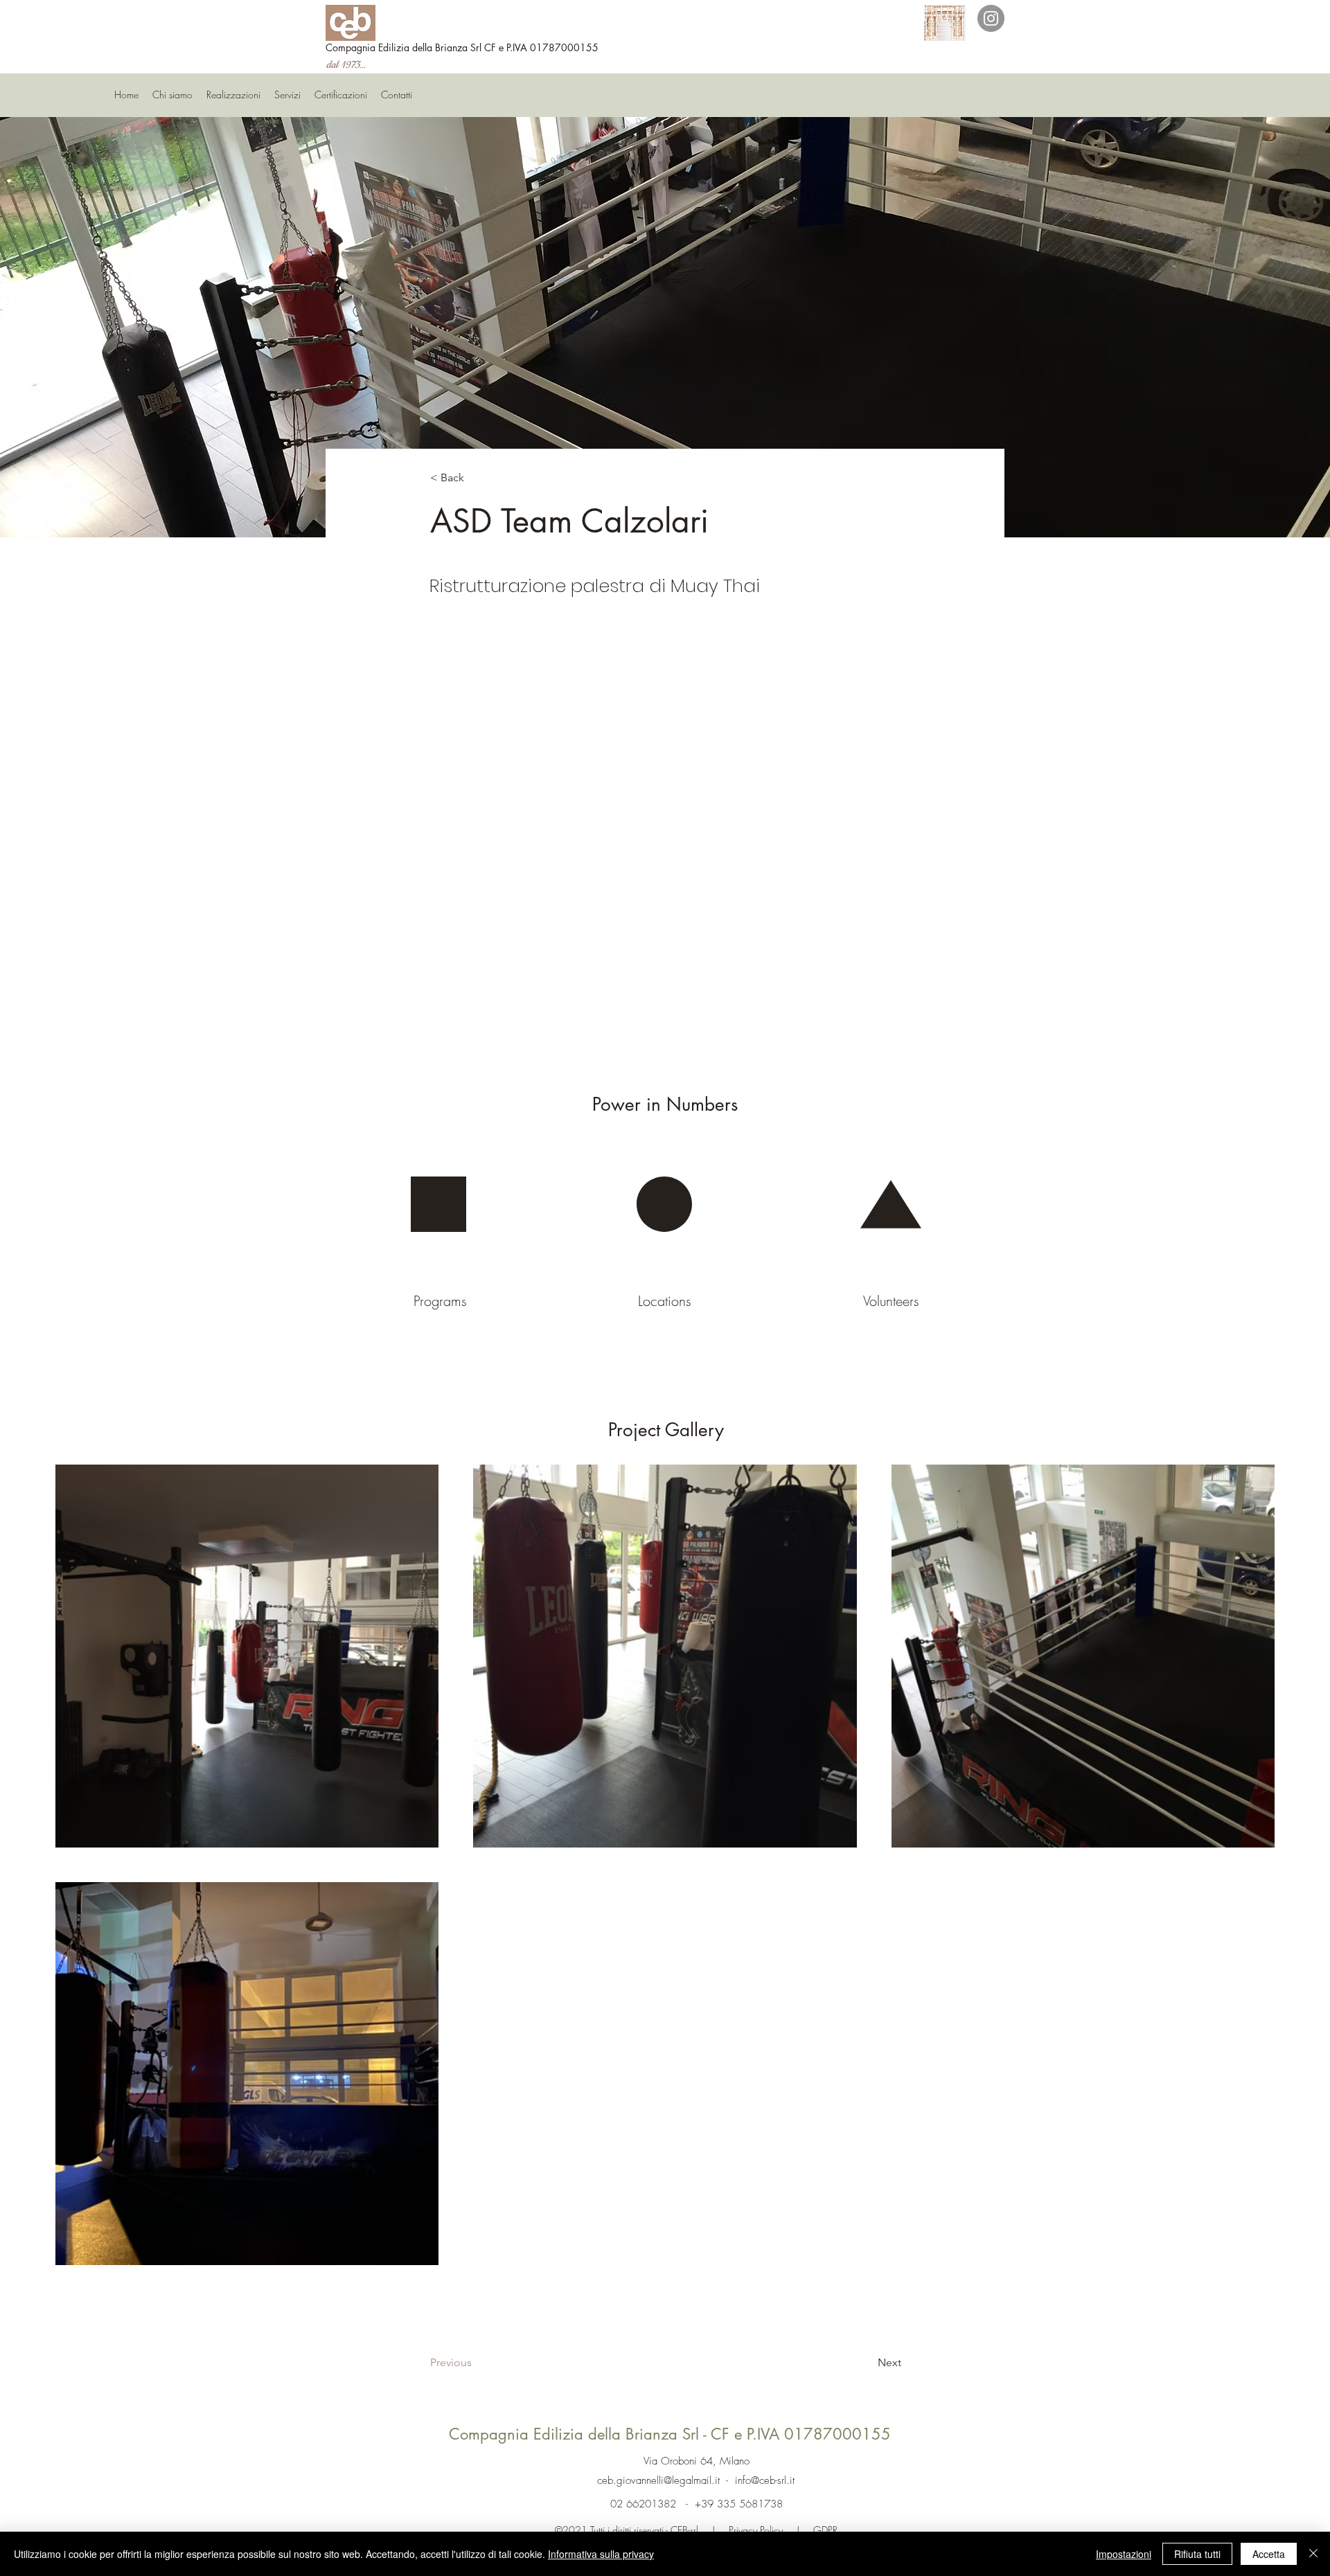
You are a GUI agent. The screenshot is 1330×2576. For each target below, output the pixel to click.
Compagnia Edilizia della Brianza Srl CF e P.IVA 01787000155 (462, 47)
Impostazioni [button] (1124, 2554)
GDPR (824, 2530)
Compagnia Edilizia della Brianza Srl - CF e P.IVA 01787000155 (670, 2434)
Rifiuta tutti (1197, 2554)
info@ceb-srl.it (765, 2480)
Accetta (1269, 2554)
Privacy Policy (757, 2530)
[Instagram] (991, 18)
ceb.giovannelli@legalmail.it (658, 2480)
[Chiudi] (1313, 2554)
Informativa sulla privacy (601, 2554)
